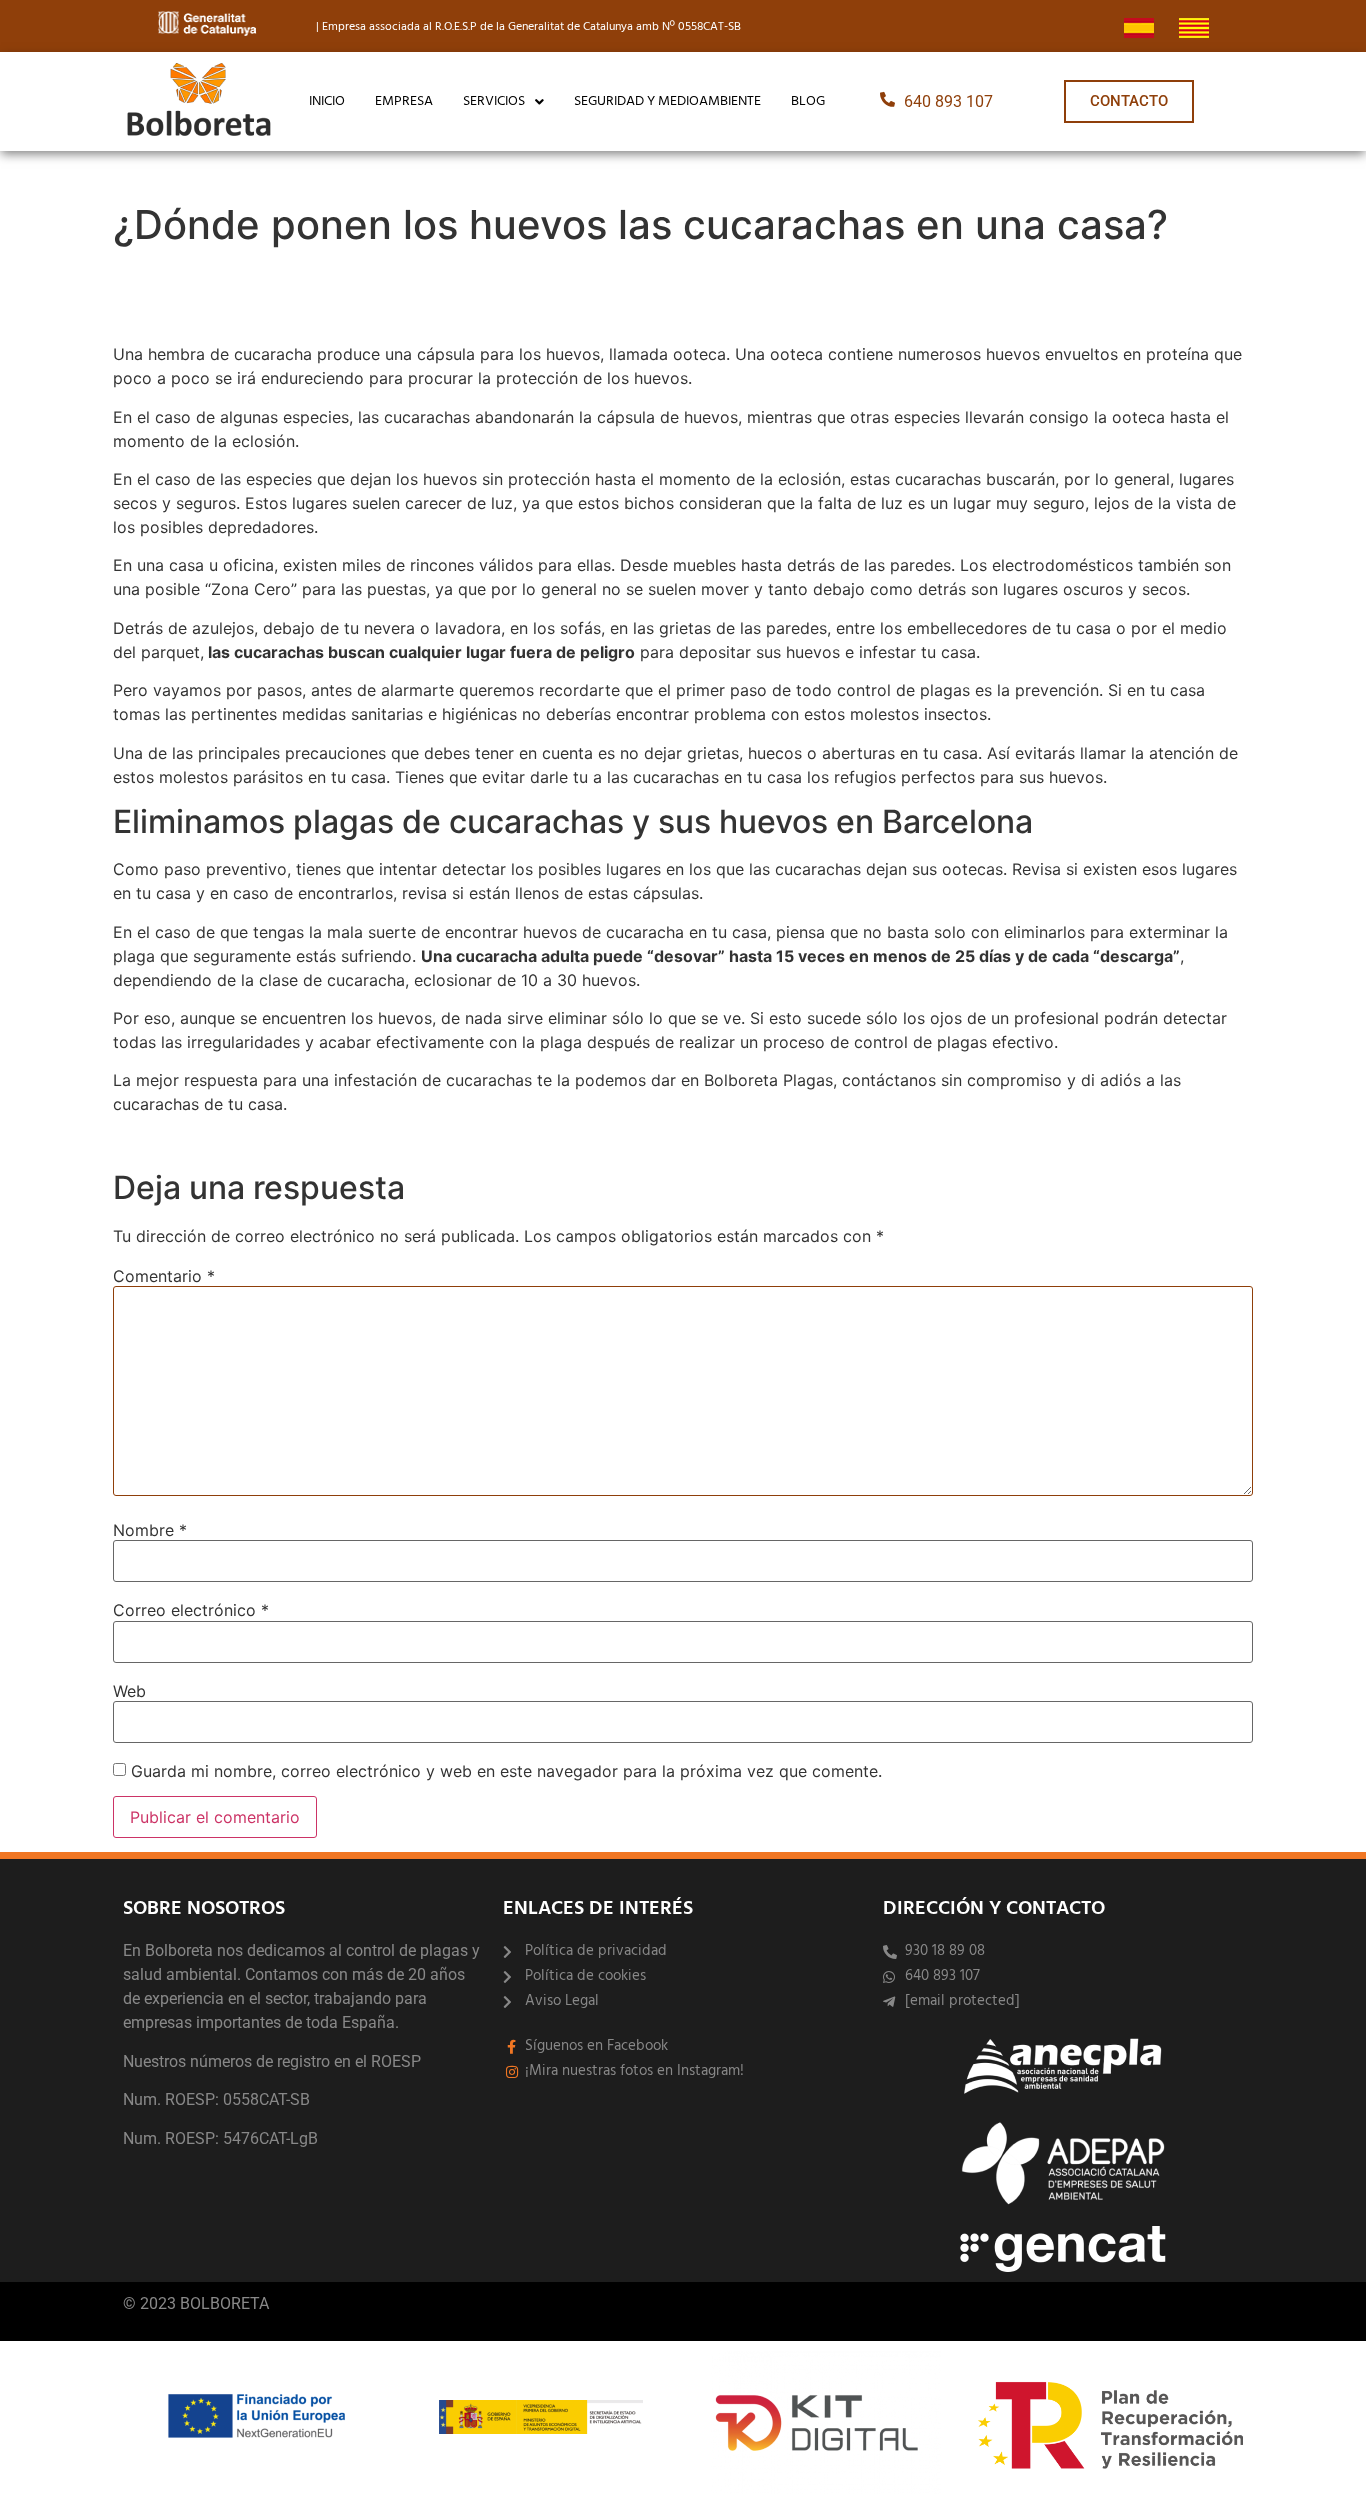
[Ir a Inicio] (199, 101)
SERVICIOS (494, 101)
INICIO (327, 101)
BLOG (808, 101)
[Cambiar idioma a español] (1139, 26)
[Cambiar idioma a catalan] (1194, 26)
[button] (503, 102)
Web (129, 1691)
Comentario (164, 1276)
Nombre (150, 1530)
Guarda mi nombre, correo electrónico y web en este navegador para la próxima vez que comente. (506, 1771)
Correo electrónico (191, 1610)
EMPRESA (404, 101)
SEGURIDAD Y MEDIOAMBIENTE (667, 101)
